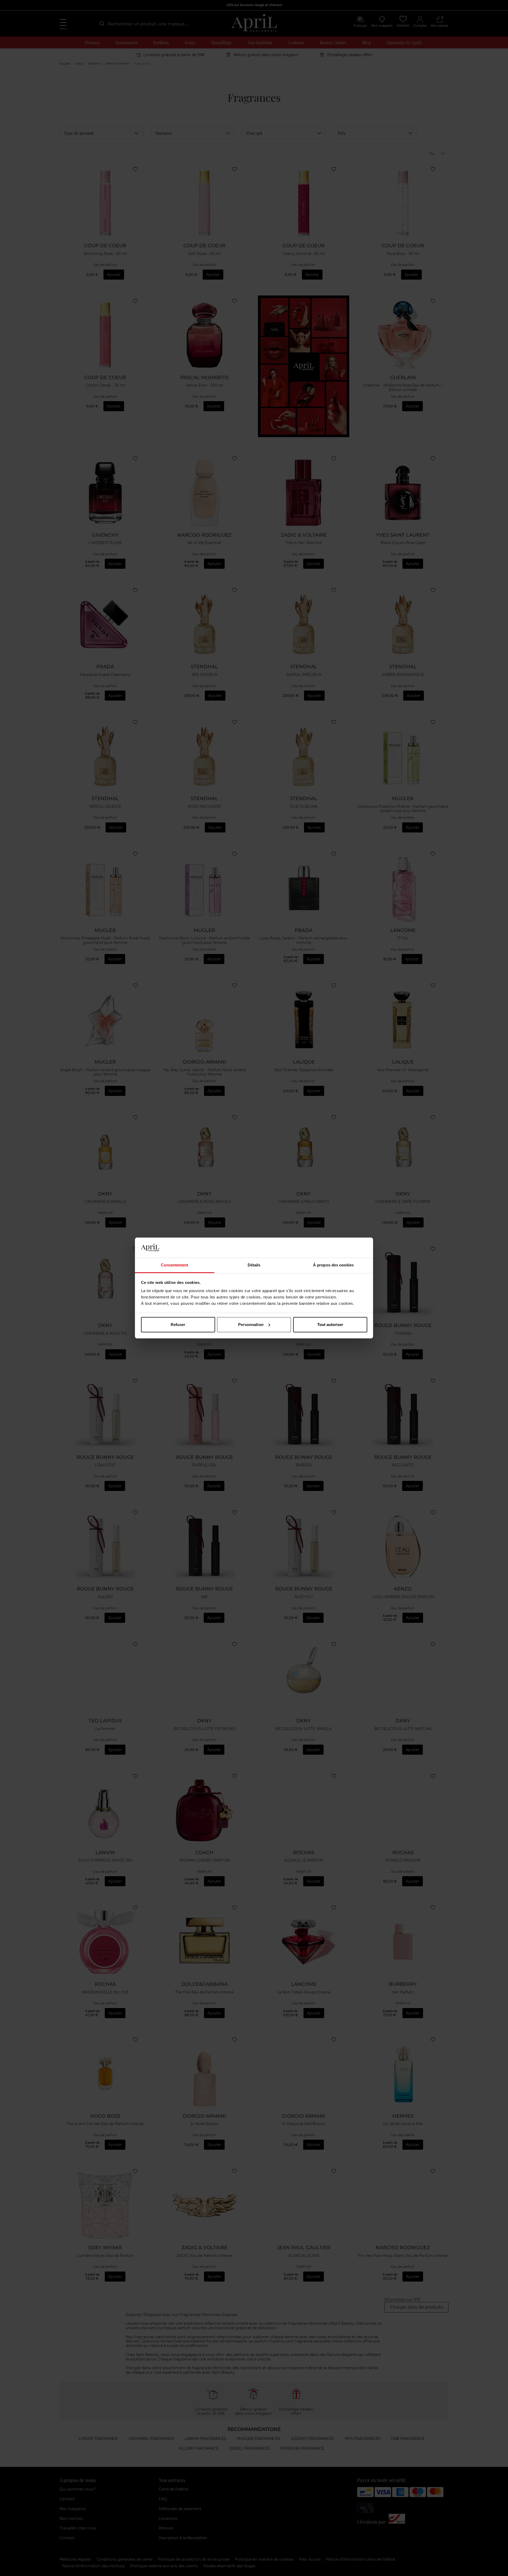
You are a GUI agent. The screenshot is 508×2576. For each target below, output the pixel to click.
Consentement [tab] (174, 1265)
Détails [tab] (254, 1265)
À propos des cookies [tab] (333, 1265)
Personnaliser (251, 1325)
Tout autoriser (330, 1325)
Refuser (178, 1325)
